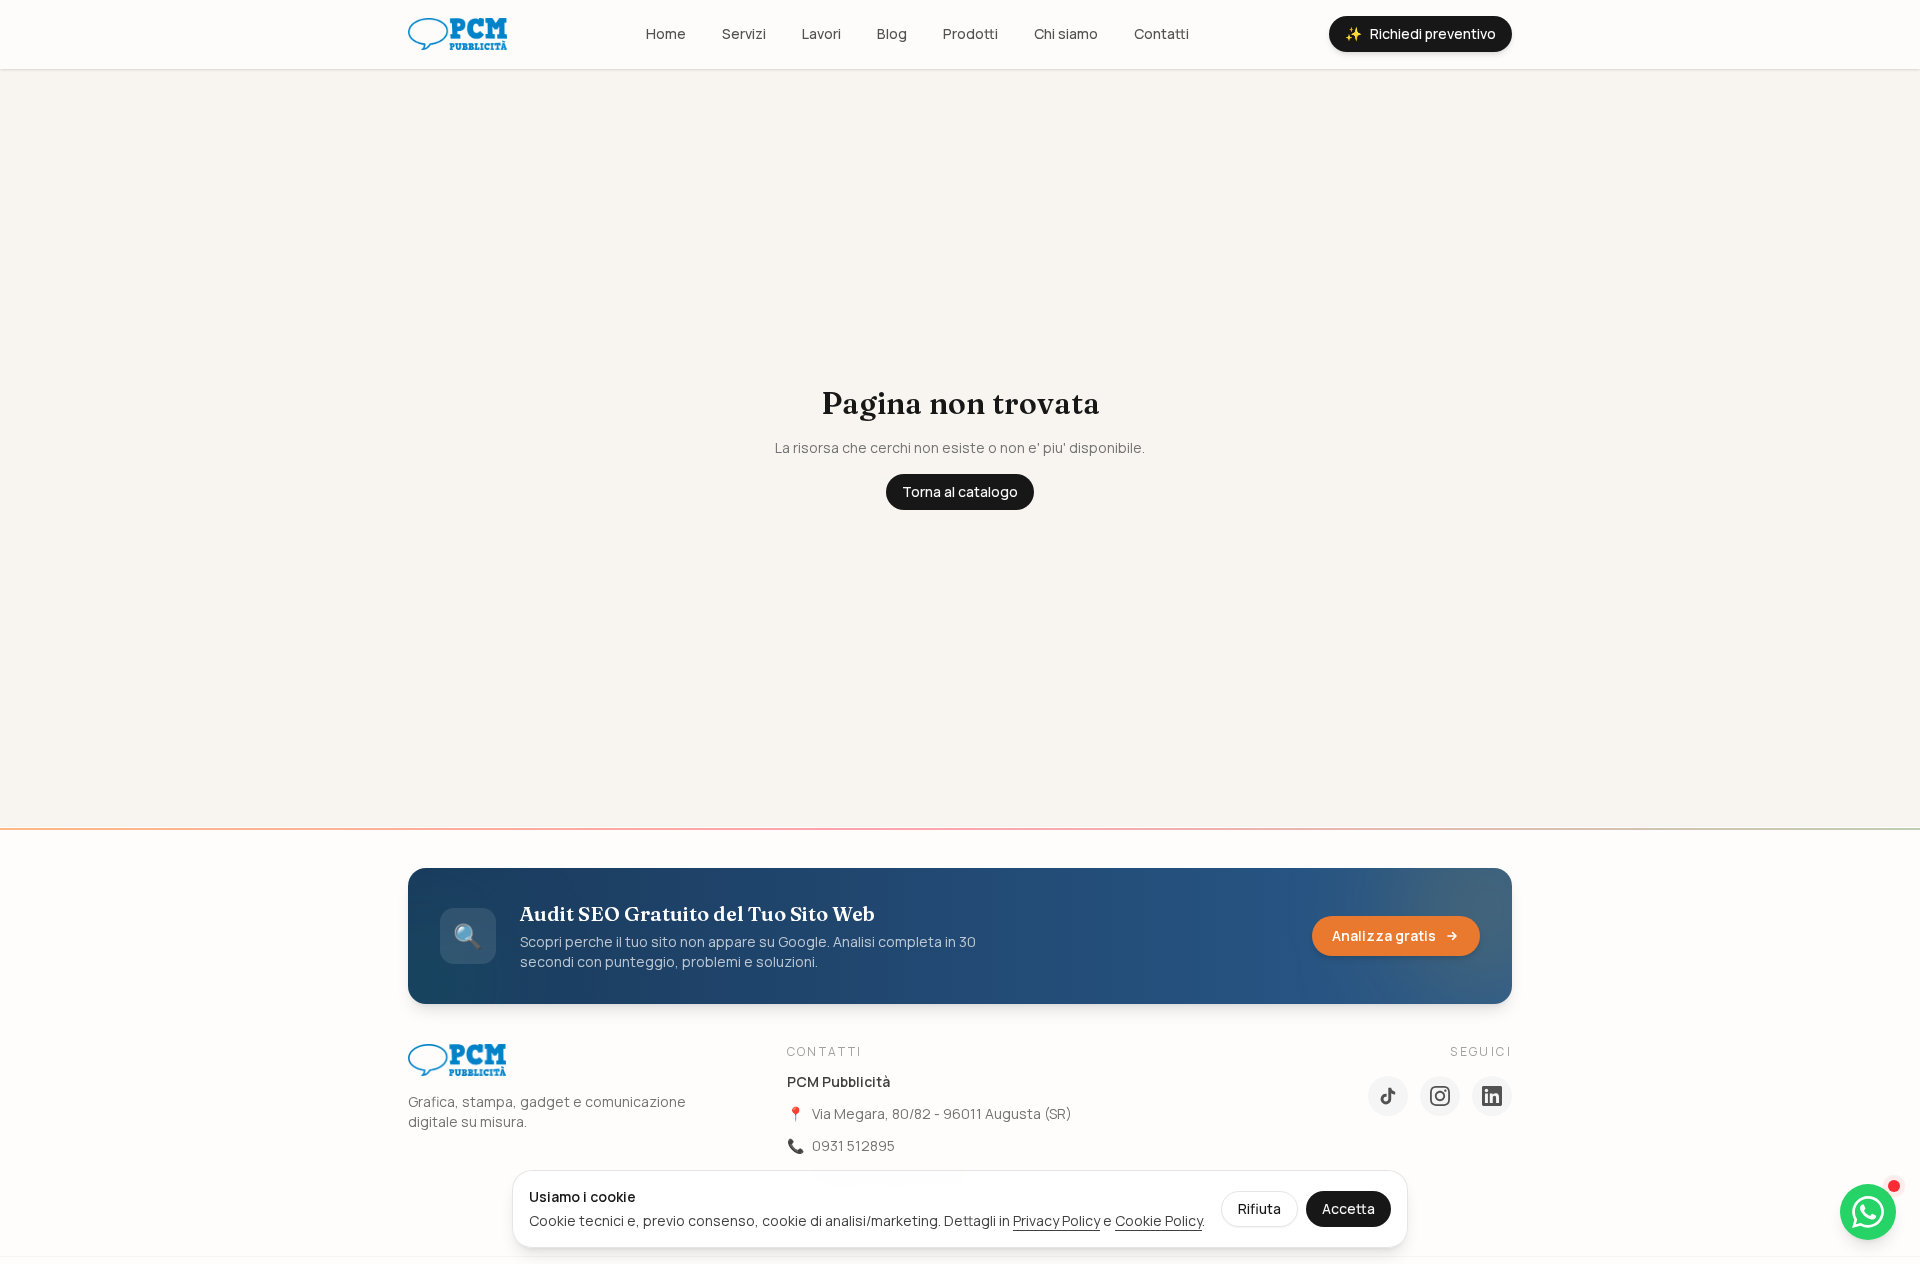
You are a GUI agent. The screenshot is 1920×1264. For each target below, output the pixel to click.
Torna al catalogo (960, 491)
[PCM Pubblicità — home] (457, 34)
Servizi (744, 33)
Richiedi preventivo (1420, 33)
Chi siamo (1066, 33)
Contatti (1161, 33)
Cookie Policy (1158, 1220)
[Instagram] (1440, 1096)
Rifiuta (1259, 1208)
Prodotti (970, 33)
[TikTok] (1388, 1096)
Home (666, 33)
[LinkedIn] (1492, 1096)
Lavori (821, 33)
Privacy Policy (1056, 1220)
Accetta (1348, 1208)
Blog (892, 33)
